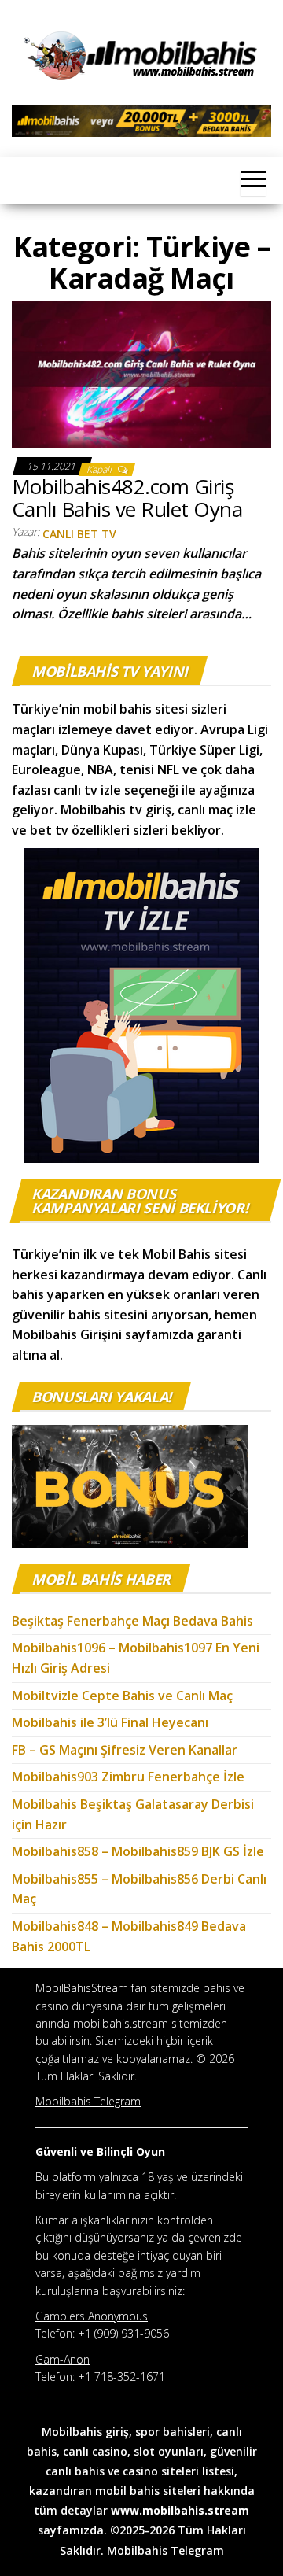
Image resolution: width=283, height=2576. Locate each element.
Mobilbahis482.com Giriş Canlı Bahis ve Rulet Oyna (127, 498)
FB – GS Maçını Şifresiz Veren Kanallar (125, 1750)
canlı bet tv (79, 534)
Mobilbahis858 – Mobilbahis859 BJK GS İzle (138, 1851)
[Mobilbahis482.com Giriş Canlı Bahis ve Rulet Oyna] (141, 373)
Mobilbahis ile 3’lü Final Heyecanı (110, 1722)
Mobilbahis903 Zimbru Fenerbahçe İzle (128, 1777)
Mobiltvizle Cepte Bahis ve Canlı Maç (122, 1696)
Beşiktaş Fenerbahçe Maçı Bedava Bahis (134, 1621)
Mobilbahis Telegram (165, 2550)
